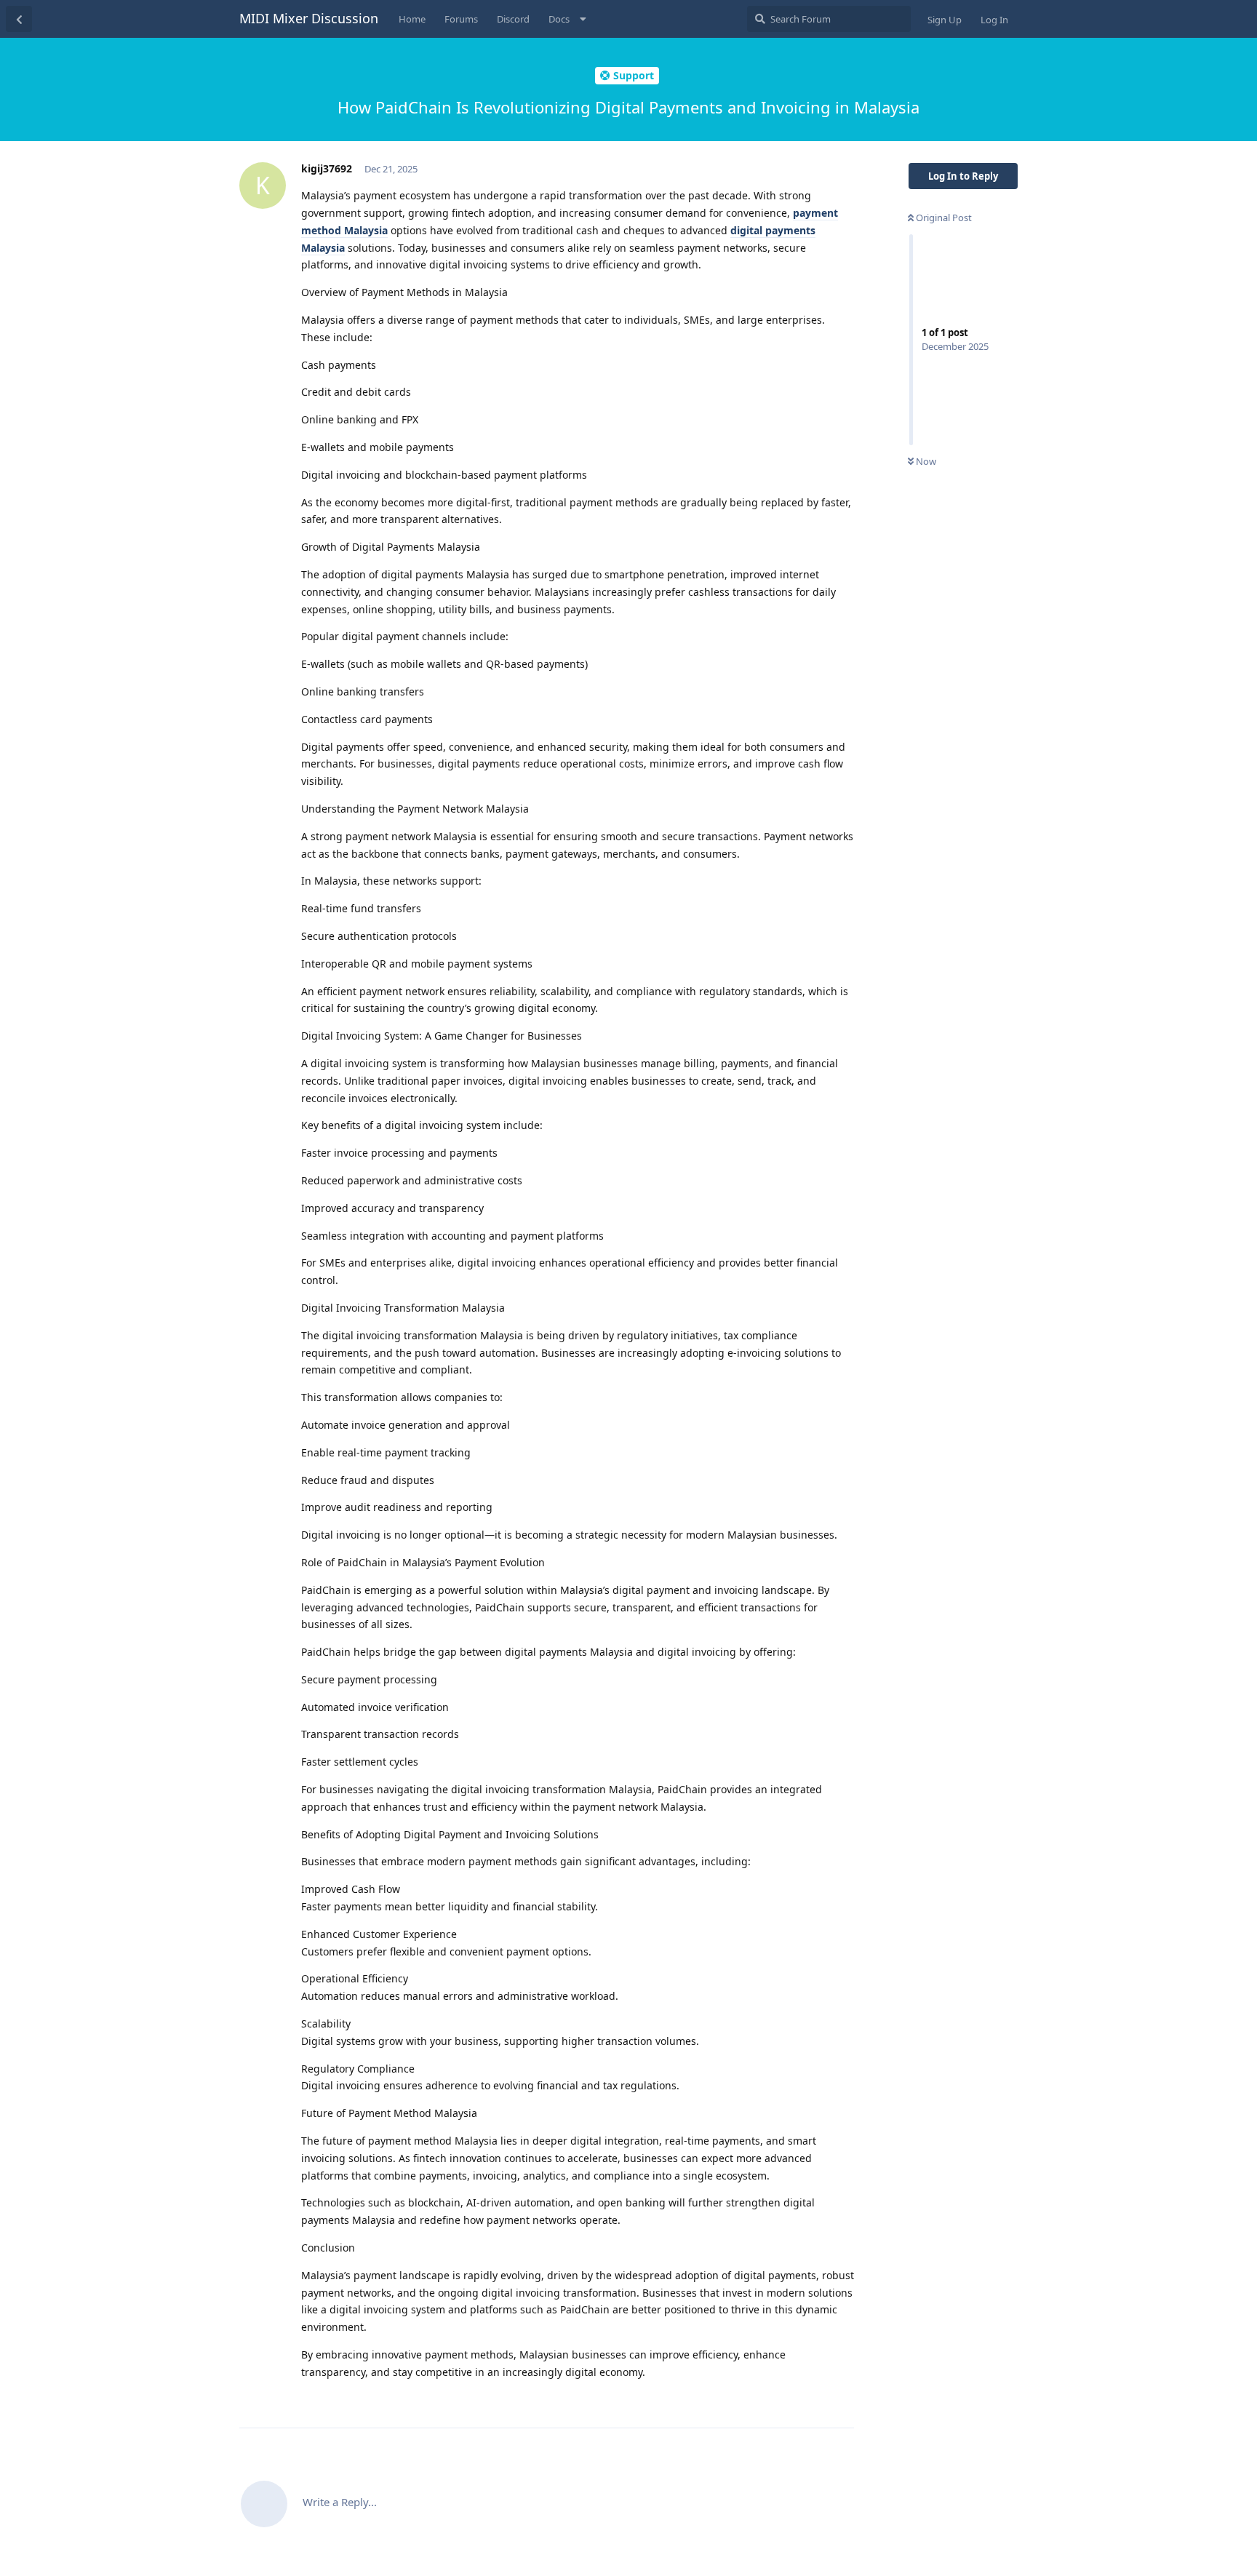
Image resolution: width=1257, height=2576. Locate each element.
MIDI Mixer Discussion (309, 18)
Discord (513, 19)
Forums (461, 19)
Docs (559, 19)
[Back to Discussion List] (19, 19)
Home (412, 19)
